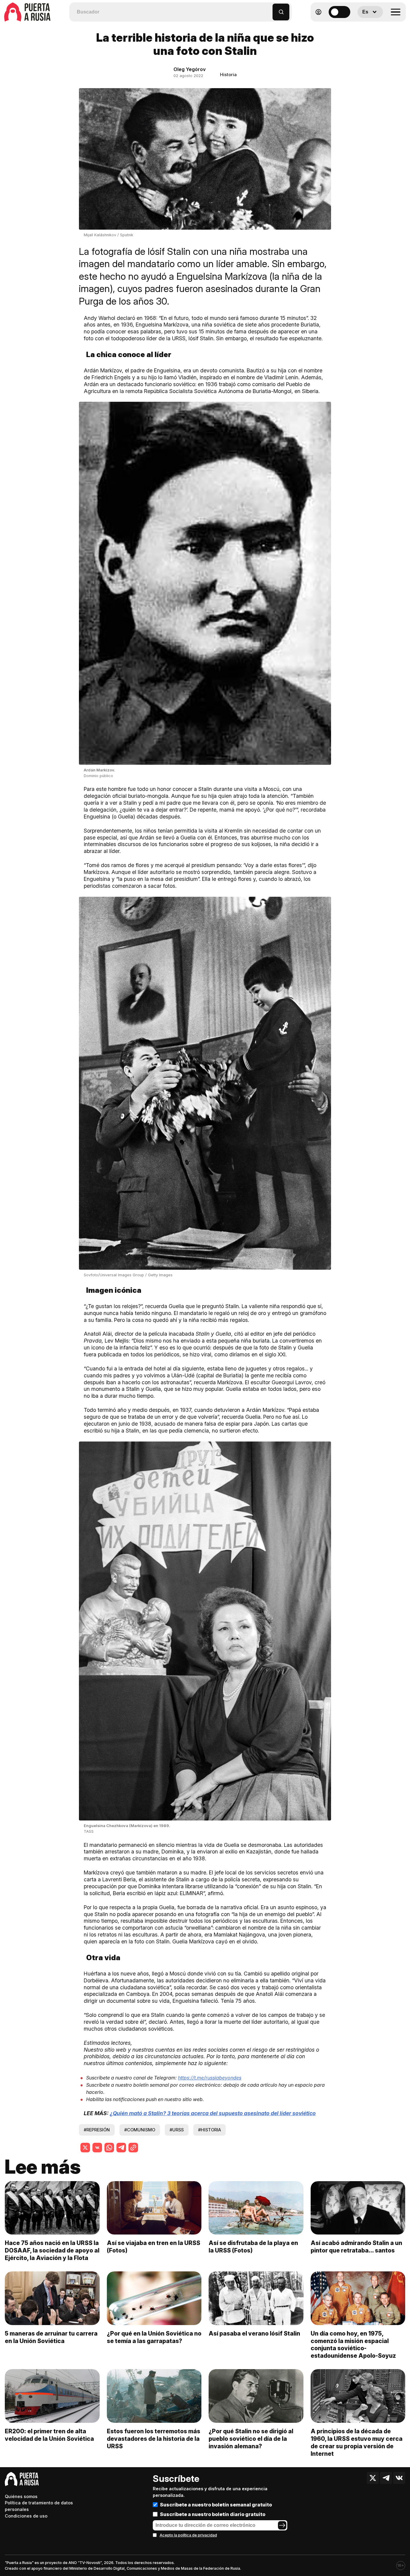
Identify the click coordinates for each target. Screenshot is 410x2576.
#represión (97, 2130)
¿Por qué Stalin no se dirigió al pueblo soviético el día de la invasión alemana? (251, 2439)
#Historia (210, 2130)
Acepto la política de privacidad (188, 2535)
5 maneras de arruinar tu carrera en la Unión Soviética (51, 2337)
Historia (228, 75)
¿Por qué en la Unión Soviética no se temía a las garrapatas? (154, 2337)
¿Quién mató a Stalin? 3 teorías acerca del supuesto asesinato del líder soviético (213, 2113)
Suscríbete (176, 2479)
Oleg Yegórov (190, 69)
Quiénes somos (21, 2496)
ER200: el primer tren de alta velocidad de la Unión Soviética (49, 2435)
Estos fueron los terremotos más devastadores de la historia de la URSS (154, 2439)
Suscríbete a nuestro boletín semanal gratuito (216, 2505)
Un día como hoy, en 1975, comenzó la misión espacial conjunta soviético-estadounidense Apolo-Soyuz (353, 2345)
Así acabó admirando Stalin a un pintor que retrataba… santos (356, 2247)
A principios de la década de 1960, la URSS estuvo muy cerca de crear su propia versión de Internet (357, 2442)
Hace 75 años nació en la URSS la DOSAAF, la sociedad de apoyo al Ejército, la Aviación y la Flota (52, 2250)
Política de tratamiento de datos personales (39, 2506)
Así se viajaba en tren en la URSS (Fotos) (154, 2247)
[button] (268, 9)
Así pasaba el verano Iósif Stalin (254, 2333)
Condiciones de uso (26, 2516)
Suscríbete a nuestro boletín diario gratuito (213, 2514)
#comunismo (140, 2130)
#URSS (177, 2130)
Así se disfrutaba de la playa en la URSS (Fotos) (253, 2247)
